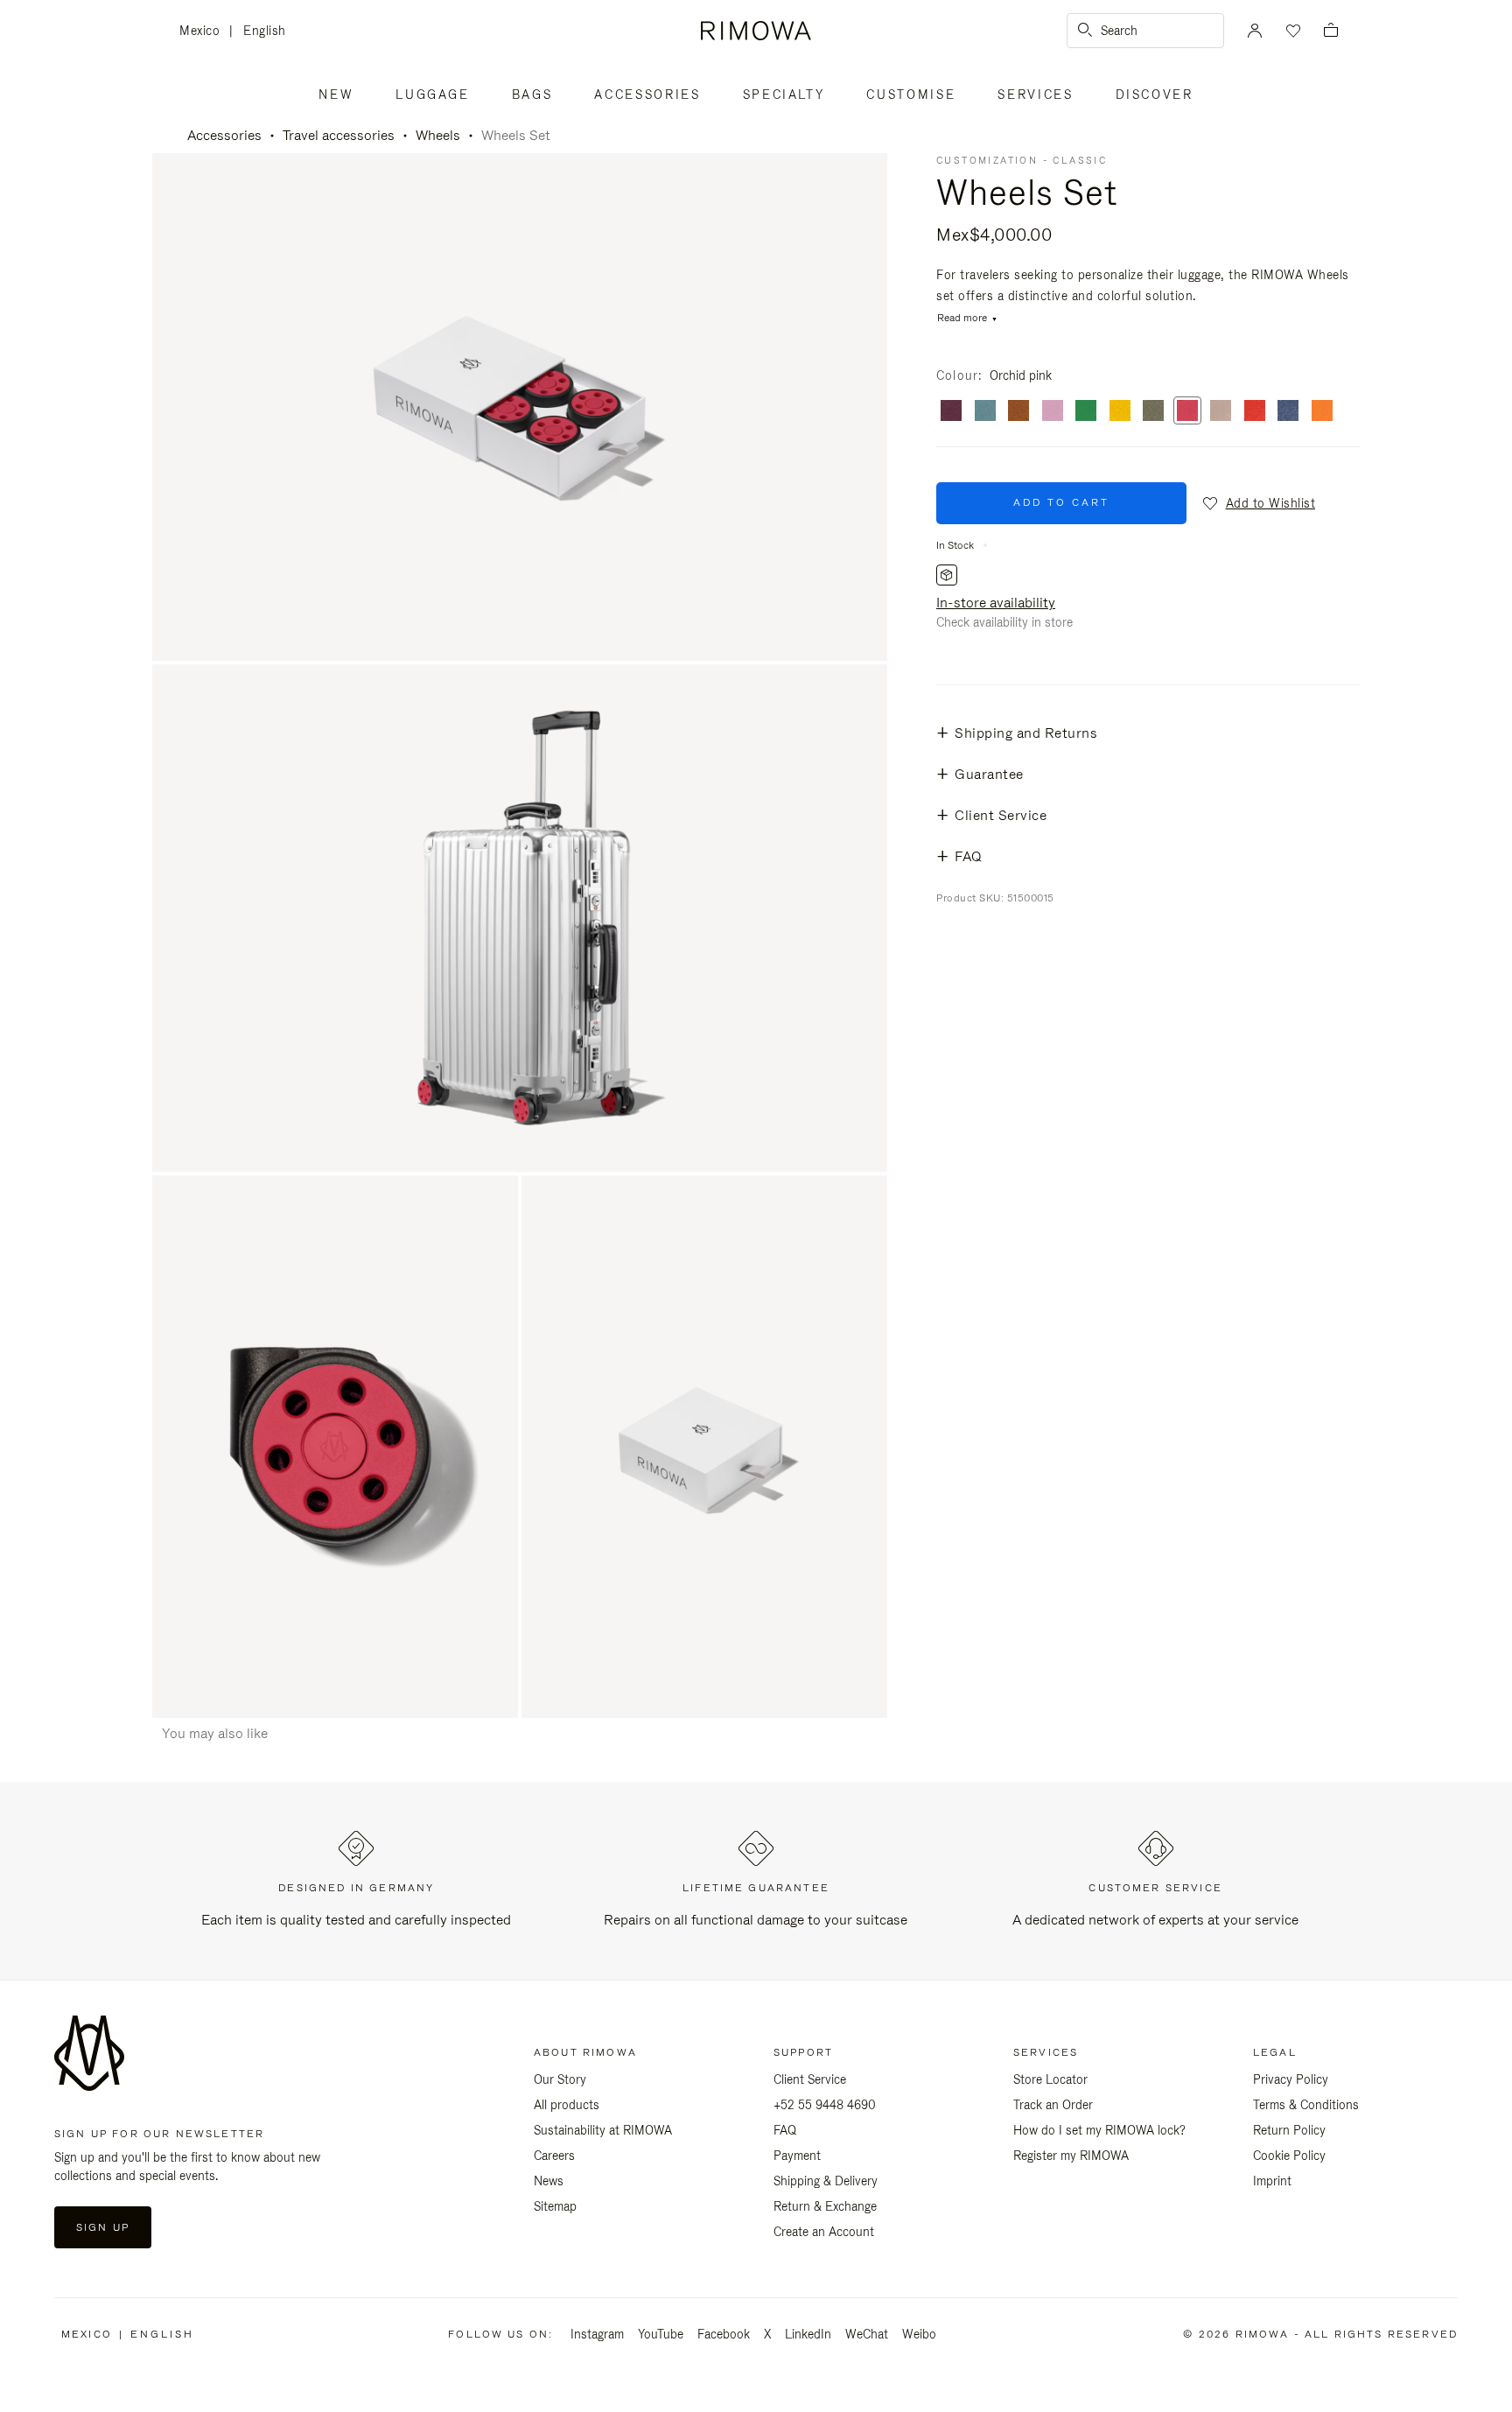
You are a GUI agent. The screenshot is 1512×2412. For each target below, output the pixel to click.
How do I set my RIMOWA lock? (1099, 2130)
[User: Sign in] (1255, 31)
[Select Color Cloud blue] (985, 412)
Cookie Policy (1289, 2156)
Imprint (1272, 2181)
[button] (1258, 503)
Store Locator (1050, 2079)
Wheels (438, 135)
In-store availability (996, 603)
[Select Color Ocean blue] (1288, 412)
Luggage (433, 95)
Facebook (724, 2334)
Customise (911, 95)
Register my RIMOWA (1071, 2156)
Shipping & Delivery (826, 2181)
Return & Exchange (825, 2206)
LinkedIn (808, 2334)
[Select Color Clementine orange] (1322, 412)
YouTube (661, 2334)
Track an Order (1053, 2105)
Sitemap (555, 2206)
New (336, 95)
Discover (1155, 95)
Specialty (784, 95)
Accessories (647, 95)
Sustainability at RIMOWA (603, 2130)
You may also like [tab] (215, 1733)
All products (567, 2105)
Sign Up (103, 2227)
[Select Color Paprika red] (1255, 412)
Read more (962, 318)
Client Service (810, 2079)
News (549, 2181)
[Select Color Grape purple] (951, 412)
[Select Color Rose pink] (1053, 412)
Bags (532, 95)
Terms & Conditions (1306, 2105)
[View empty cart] (1331, 31)
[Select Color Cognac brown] (1018, 412)
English (265, 31)
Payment (797, 2156)
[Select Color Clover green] (1086, 412)
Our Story (560, 2079)
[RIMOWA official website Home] (756, 31)
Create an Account (824, 2232)
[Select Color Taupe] (1221, 412)
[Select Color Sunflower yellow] (1120, 412)
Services (1035, 95)
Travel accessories (339, 135)
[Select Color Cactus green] (1153, 412)
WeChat (867, 2334)
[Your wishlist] (1291, 31)
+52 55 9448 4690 (825, 2105)
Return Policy (1289, 2130)
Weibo (919, 2334)
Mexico (204, 32)
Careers (554, 2156)
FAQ (785, 2130)
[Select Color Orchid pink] (1187, 412)
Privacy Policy (1291, 2079)
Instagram (597, 2334)
